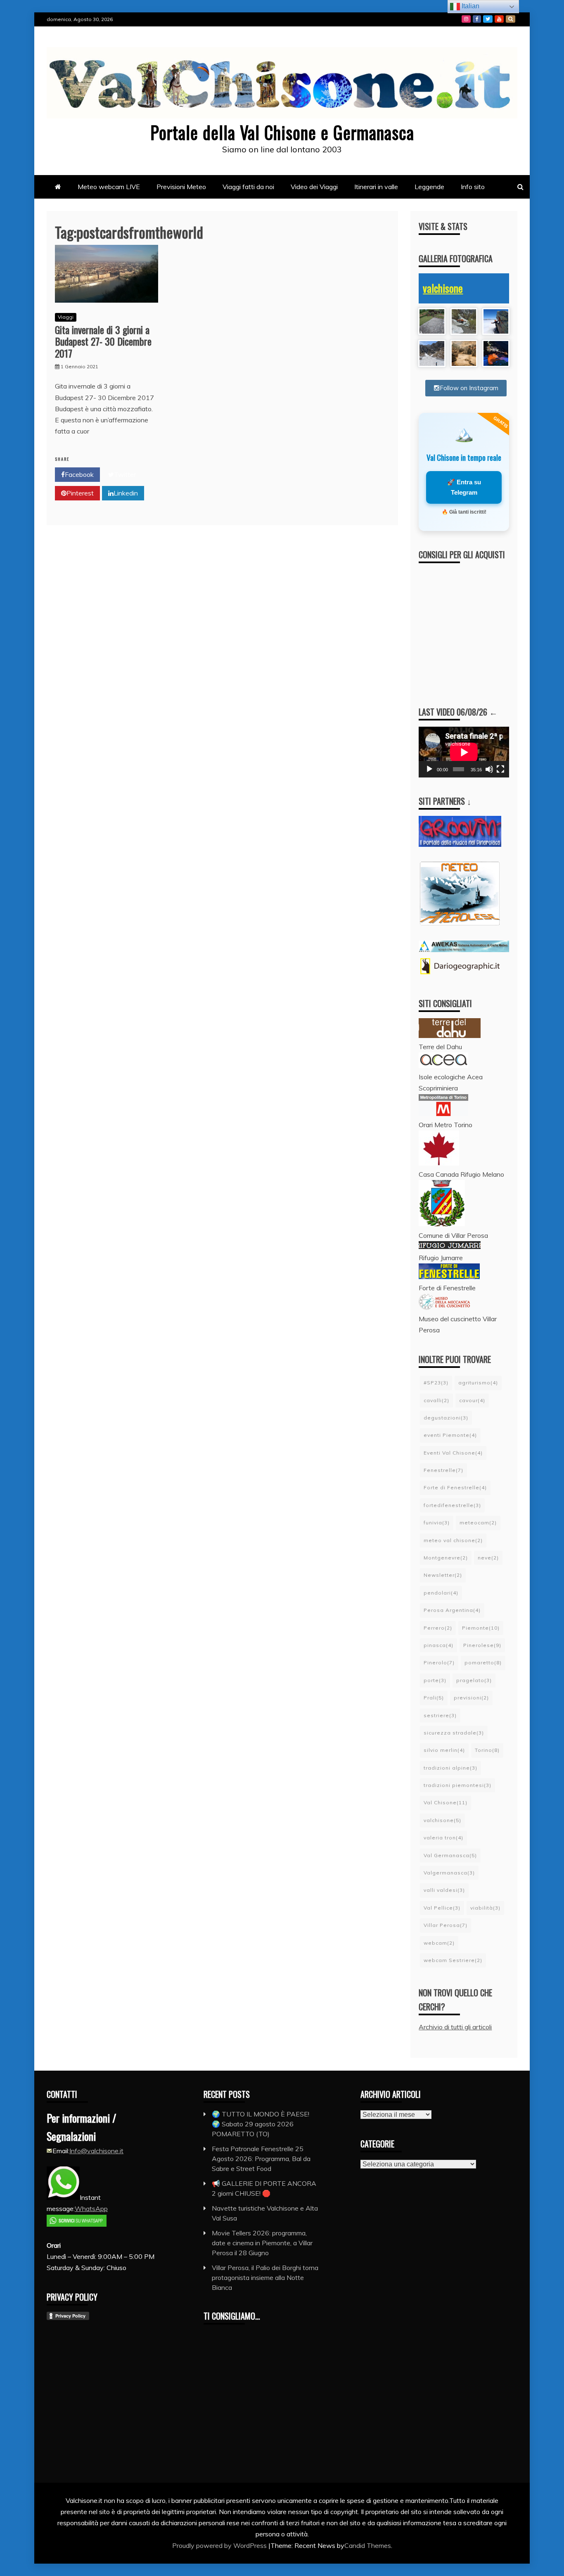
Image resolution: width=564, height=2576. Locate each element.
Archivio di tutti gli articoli (455, 2027)
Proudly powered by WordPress (220, 2545)
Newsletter (443, 1575)
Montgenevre (446, 1558)
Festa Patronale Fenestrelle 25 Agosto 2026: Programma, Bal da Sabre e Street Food (261, 2159)
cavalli (436, 1400)
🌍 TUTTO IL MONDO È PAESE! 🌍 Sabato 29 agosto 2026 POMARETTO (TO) (261, 2124)
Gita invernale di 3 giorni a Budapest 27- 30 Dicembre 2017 (103, 341)
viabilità (485, 1908)
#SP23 (436, 1383)
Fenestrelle (443, 1470)
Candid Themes (368, 2545)
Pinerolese (482, 1645)
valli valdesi (444, 1890)
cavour (472, 1400)
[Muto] (489, 769)
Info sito (473, 187)
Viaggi (66, 317)
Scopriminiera (438, 1088)
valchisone (443, 288)
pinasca (438, 1645)
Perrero (438, 1628)
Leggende (429, 187)
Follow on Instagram (469, 388)
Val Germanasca (450, 1855)
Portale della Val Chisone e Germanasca (282, 132)
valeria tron (443, 1838)
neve (488, 1558)
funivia (437, 1523)
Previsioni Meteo (181, 187)
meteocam (478, 1523)
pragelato (474, 1680)
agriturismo (478, 1383)
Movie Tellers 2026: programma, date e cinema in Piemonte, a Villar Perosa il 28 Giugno (262, 2243)
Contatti (511, 19)
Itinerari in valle (376, 187)
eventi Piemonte (450, 1435)
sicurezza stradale (454, 1733)
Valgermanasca (449, 1873)
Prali (434, 1698)
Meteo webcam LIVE (109, 187)
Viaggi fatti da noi (248, 187)
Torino (487, 1750)
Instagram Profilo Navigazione (466, 19)
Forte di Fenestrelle (455, 1487)
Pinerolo (439, 1662)
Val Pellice (442, 1908)
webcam (439, 1943)
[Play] (429, 769)
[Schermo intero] (500, 769)
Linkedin (126, 493)
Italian (470, 6)
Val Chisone (446, 1802)
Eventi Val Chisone (453, 1453)
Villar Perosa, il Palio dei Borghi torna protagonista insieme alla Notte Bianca (265, 2277)
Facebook (477, 19)
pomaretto (483, 1662)
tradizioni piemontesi (457, 1785)
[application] (464, 752)
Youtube (499, 19)
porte (435, 1680)
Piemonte (481, 1628)
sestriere (440, 1715)
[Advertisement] (485, 627)
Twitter (488, 19)
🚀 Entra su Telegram (464, 487)
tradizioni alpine (450, 1768)
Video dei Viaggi (314, 187)
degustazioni (446, 1418)
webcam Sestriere (453, 1960)
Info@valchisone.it (96, 2151)
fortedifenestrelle (452, 1505)
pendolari (441, 1593)
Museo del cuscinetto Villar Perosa (458, 1324)
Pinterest (80, 493)
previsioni (471, 1698)
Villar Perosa (446, 1925)
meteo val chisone (453, 1540)
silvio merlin (444, 1750)
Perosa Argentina (452, 1610)
